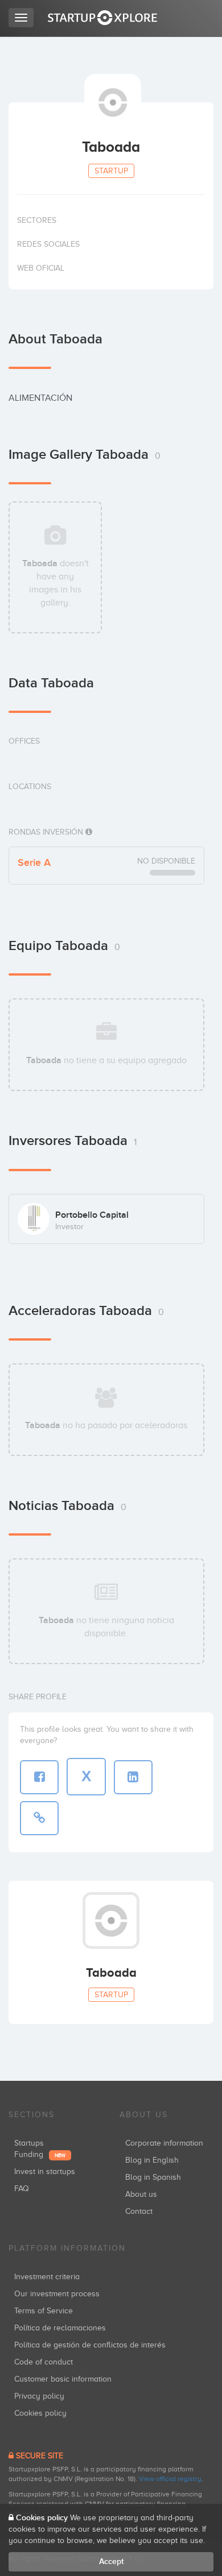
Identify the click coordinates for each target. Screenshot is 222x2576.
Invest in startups (45, 2171)
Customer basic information (63, 2379)
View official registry (170, 2479)
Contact (139, 2211)
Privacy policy (39, 2396)
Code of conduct (44, 2362)
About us (141, 2194)
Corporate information (164, 2143)
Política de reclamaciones (60, 2328)
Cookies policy (40, 2413)
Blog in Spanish (153, 2177)
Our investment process (57, 2294)
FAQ (22, 2189)
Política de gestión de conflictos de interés (90, 2345)
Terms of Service (44, 2311)
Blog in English (152, 2160)
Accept (111, 2562)
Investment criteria (47, 2277)
